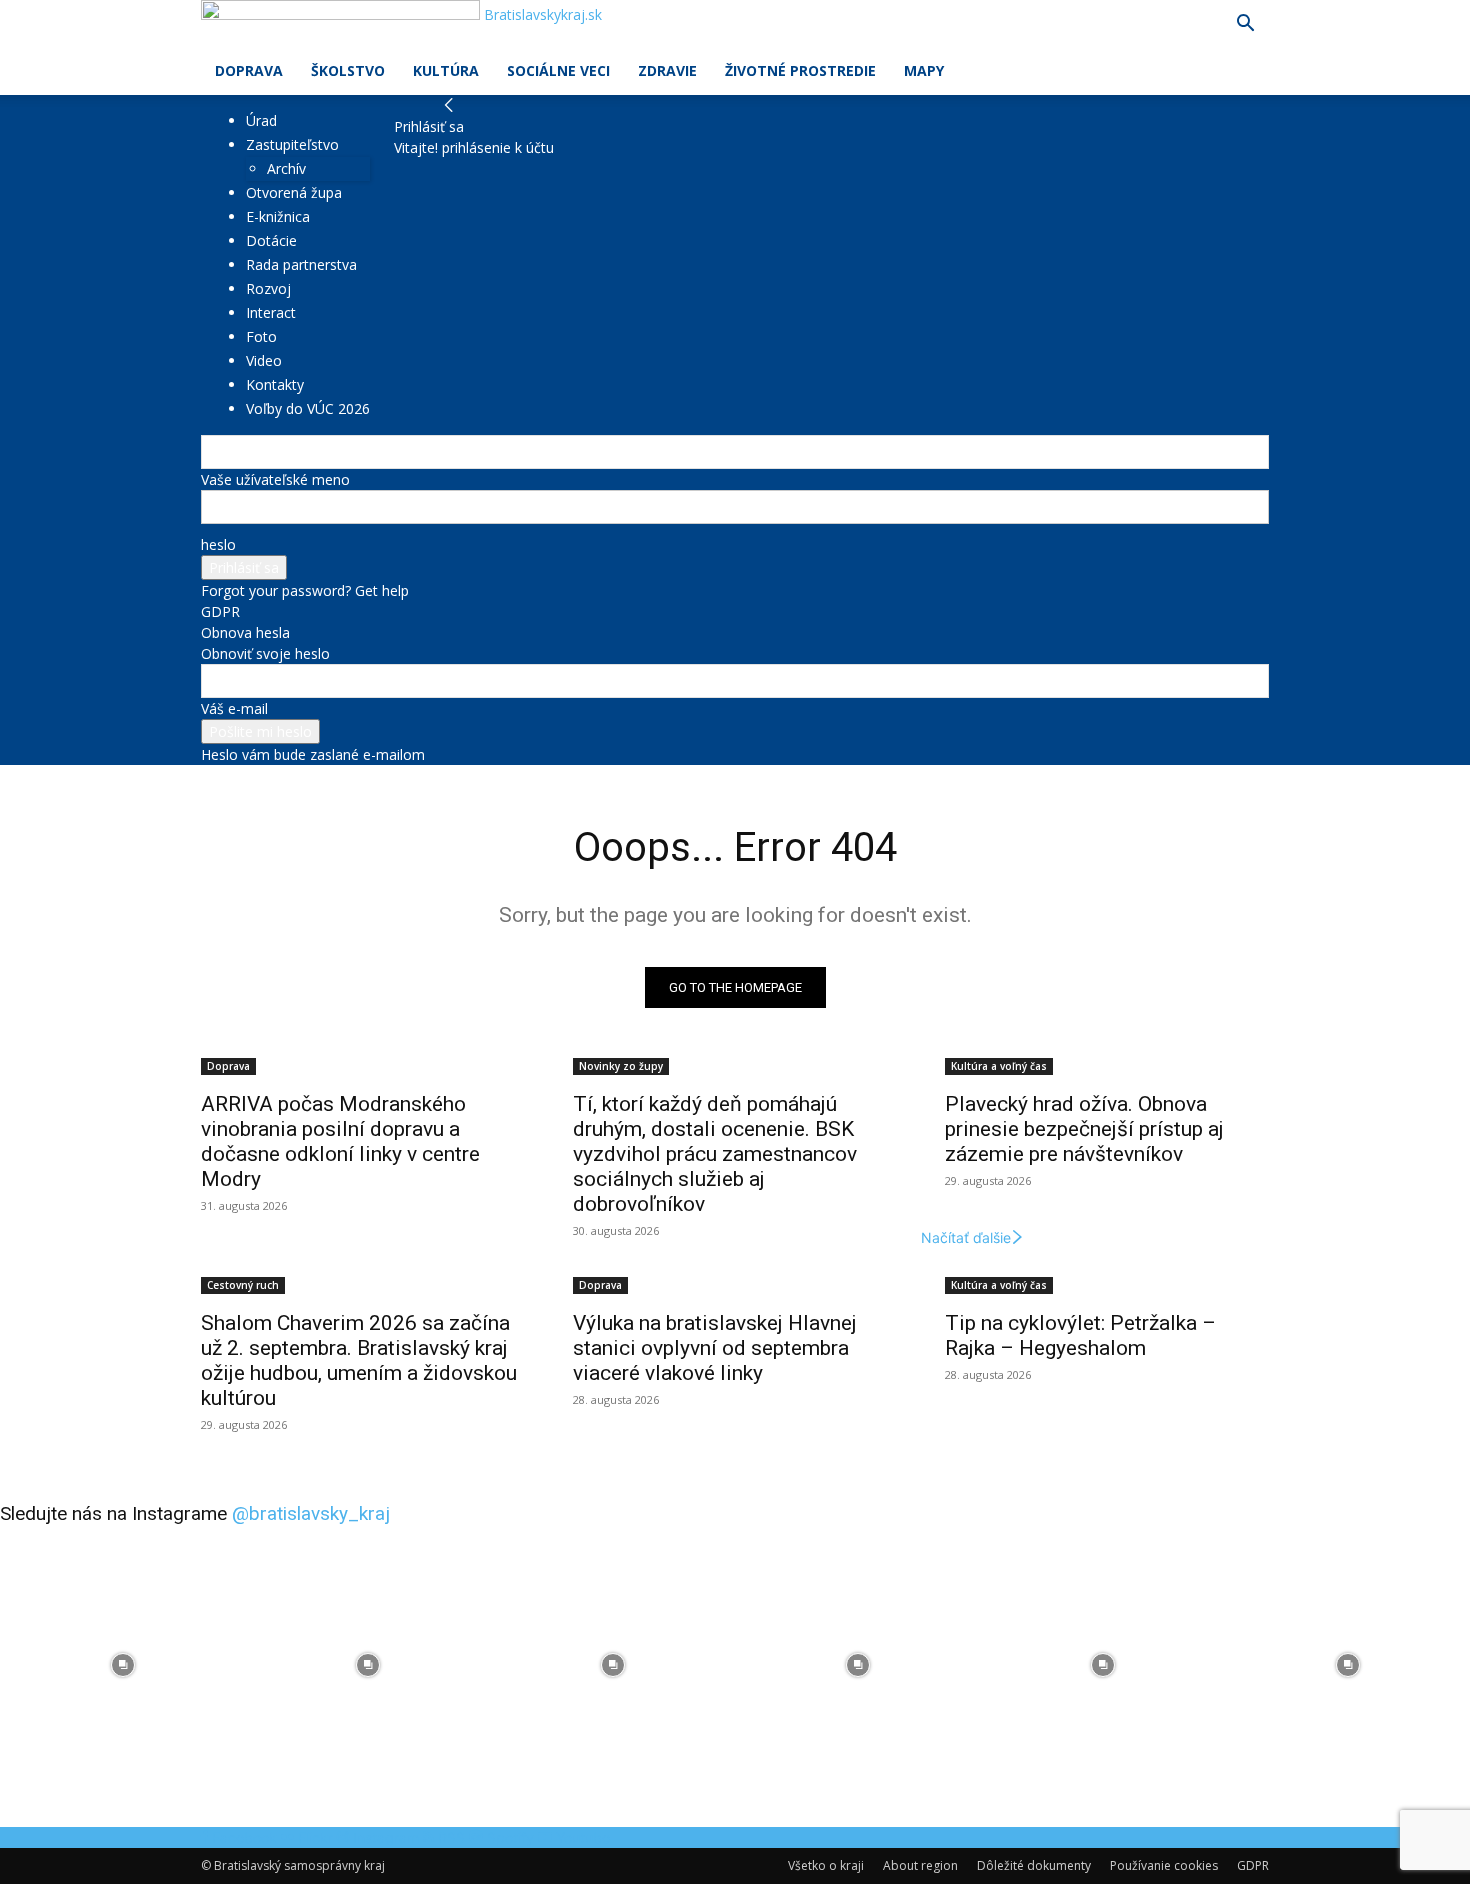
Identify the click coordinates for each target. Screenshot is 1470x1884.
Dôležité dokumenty (1034, 1865)
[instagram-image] (122, 1664)
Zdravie (667, 70)
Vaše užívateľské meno (275, 479)
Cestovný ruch (243, 1285)
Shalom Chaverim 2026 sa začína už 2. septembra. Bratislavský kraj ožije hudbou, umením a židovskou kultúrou (359, 1360)
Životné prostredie (800, 70)
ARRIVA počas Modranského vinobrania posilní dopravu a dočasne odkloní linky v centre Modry (340, 1141)
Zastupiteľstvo (292, 144)
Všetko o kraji (826, 1865)
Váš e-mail (234, 708)
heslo (218, 544)
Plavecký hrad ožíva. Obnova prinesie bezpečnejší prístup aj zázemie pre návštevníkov (1084, 1129)
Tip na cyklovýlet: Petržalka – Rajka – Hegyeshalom (1080, 1335)
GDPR (220, 611)
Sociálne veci (558, 70)
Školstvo (348, 70)
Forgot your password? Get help (305, 590)
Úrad (261, 120)
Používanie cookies (1164, 1865)
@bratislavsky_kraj (311, 1513)
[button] (1245, 25)
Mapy (924, 70)
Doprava (249, 70)
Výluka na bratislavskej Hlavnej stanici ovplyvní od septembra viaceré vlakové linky (715, 1348)
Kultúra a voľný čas (999, 1066)
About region (920, 1865)
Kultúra (446, 70)
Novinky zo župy (621, 1066)
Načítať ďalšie (966, 1237)
